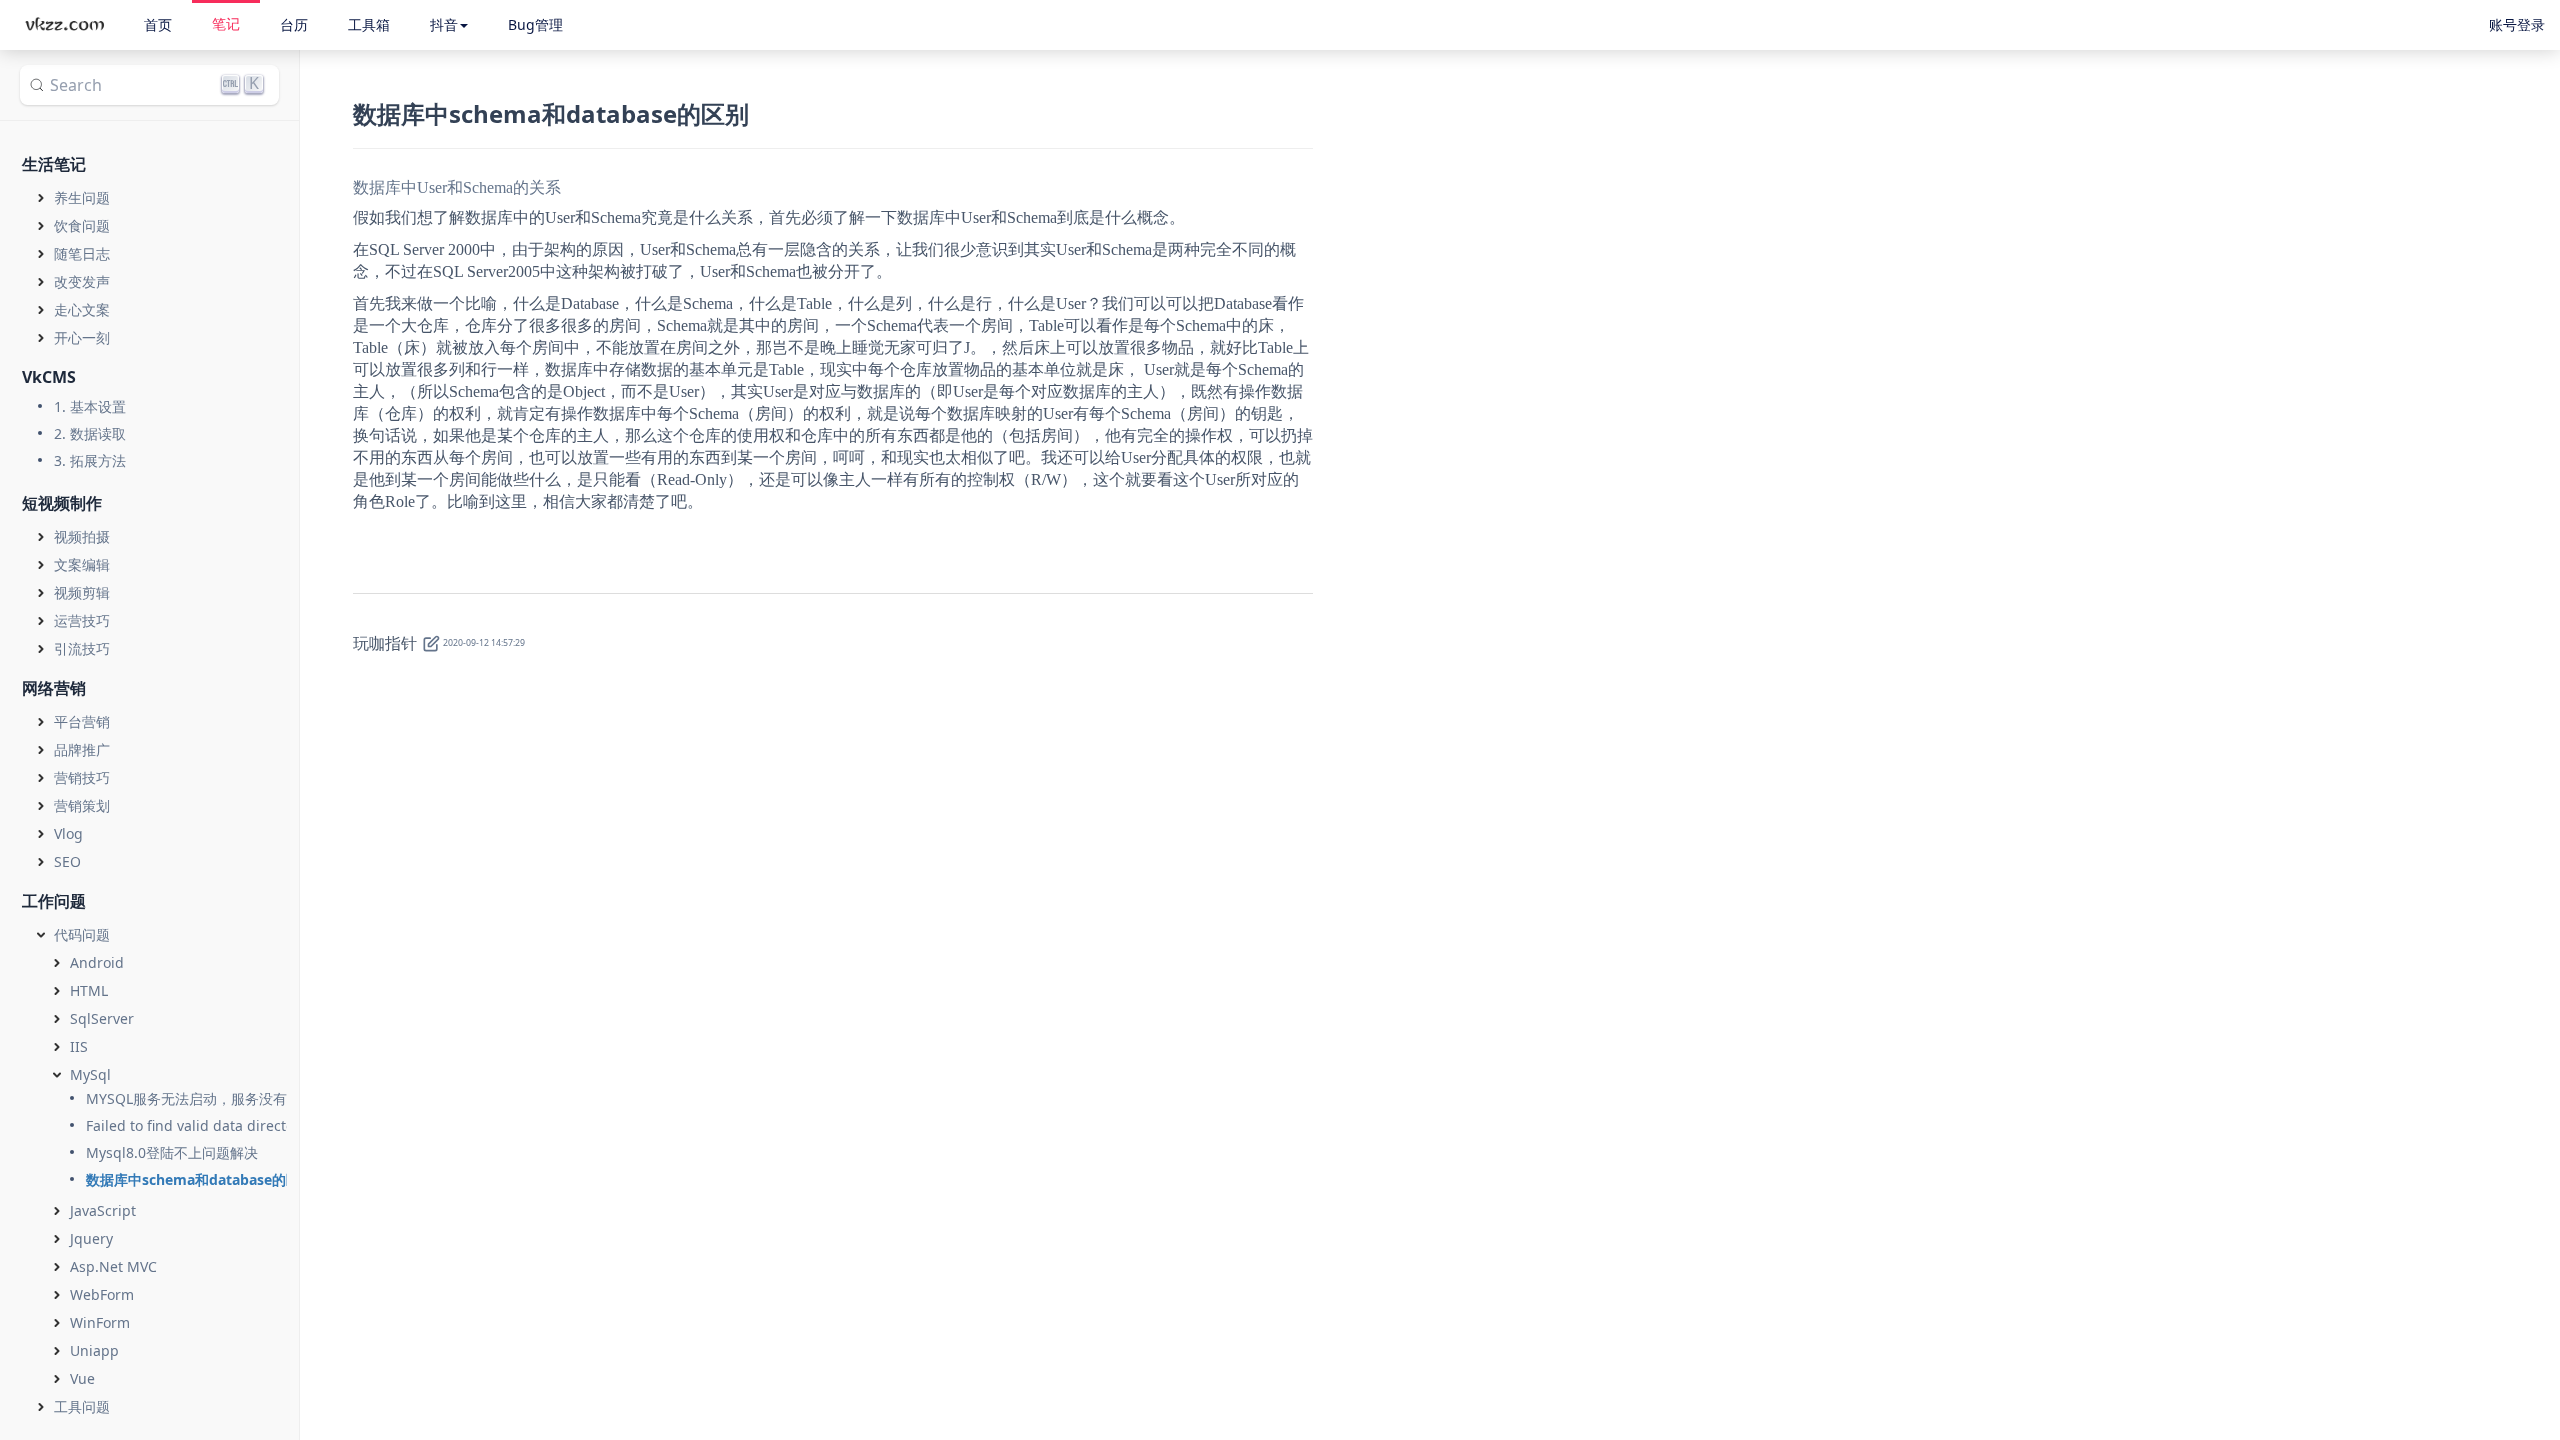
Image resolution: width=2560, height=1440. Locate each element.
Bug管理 (535, 24)
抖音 (444, 24)
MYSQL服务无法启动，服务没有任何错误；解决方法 (249, 1098)
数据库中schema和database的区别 (200, 1179)
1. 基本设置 (90, 406)
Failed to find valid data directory (196, 1125)
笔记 (226, 23)
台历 (294, 24)
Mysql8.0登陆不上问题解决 (172, 1152)
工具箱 (369, 24)
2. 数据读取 (90, 433)
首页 (158, 24)
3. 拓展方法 (90, 460)
